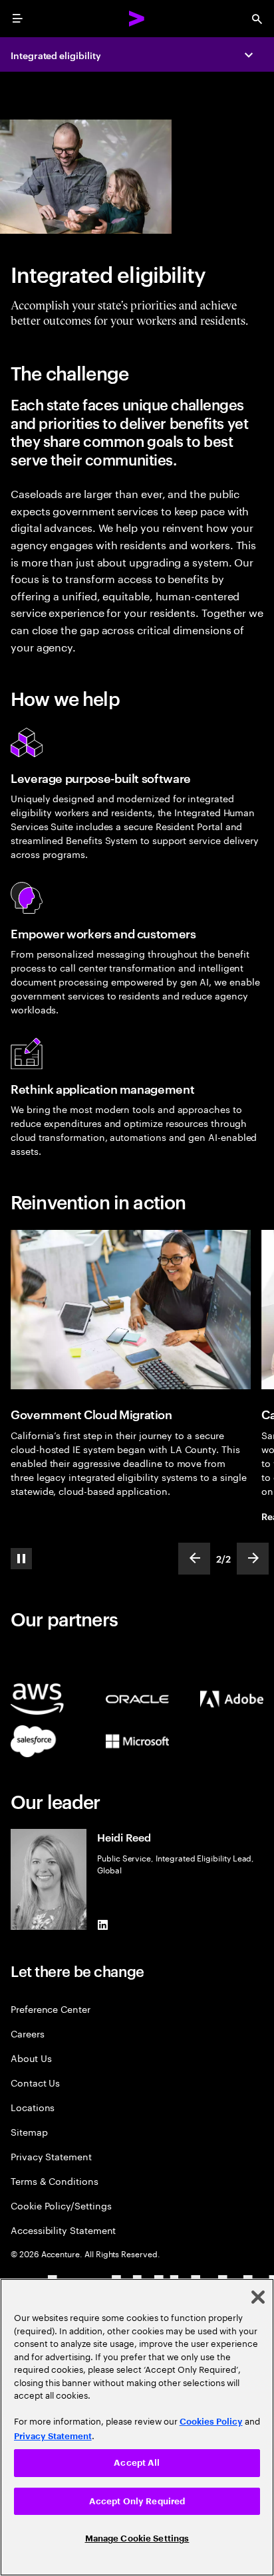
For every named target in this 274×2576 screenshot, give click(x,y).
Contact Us (35, 2082)
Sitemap (29, 2131)
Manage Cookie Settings (137, 2538)
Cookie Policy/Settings (61, 2205)
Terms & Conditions (55, 2181)
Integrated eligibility (56, 55)
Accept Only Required (137, 2501)
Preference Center (51, 2009)
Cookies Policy (211, 2422)
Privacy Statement (51, 2156)
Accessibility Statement (63, 2230)
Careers (28, 2033)
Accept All (137, 2463)
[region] (137, 2427)
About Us (31, 2058)
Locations (33, 2107)
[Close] (258, 2297)
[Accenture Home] (137, 19)
